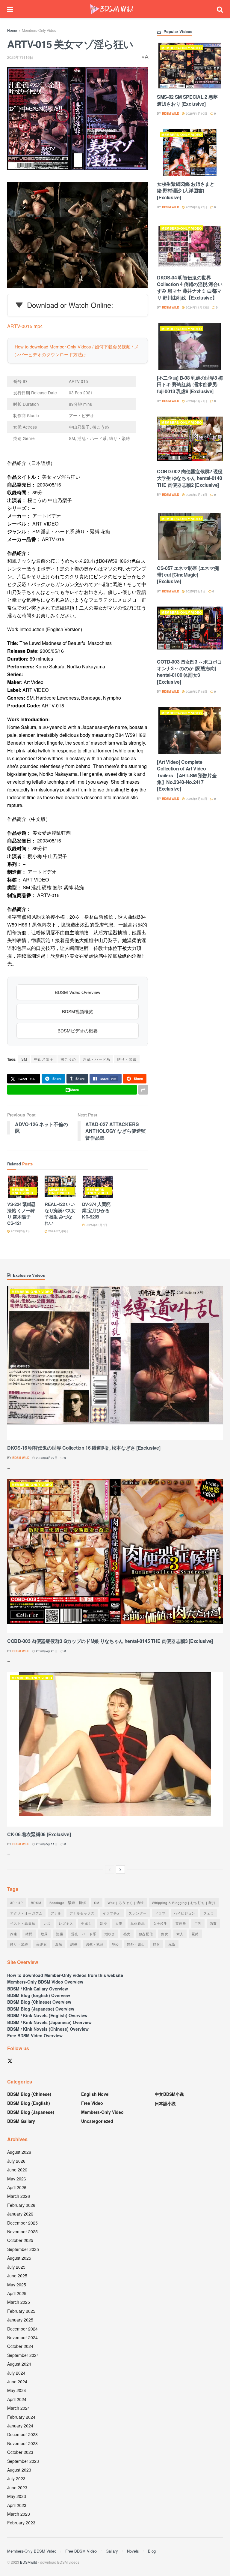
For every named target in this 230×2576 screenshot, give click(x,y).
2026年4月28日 (46, 1651)
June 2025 (17, 2276)
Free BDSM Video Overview (35, 2035)
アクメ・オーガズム (26, 1913)
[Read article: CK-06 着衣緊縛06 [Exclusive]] (115, 1749)
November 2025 (22, 2231)
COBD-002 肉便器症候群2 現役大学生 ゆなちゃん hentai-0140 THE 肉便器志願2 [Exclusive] (190, 478)
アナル (56, 1913)
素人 (180, 1934)
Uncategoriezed (97, 2121)
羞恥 (59, 1944)
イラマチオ (112, 1913)
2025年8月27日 (196, 207)
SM (24, 1059)
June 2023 (17, 2487)
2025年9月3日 (195, 591)
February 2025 (21, 2311)
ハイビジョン (184, 1913)
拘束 (14, 1934)
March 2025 (19, 2302)
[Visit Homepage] (112, 9)
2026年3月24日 (196, 495)
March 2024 (19, 2408)
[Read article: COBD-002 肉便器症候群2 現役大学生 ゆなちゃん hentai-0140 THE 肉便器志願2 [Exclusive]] (190, 440)
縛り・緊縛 (127, 1059)
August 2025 (19, 2258)
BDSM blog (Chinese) (29, 2094)
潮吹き (110, 1934)
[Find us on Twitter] (10, 2061)
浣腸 (60, 1934)
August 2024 (19, 2364)
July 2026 (16, 2161)
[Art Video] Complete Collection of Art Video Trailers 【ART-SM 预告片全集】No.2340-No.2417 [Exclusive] (187, 775)
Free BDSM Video (81, 2551)
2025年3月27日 (46, 1458)
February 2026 (21, 2205)
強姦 (213, 1923)
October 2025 (20, 2240)
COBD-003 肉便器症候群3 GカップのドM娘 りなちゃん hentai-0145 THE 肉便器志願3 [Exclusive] (110, 1641)
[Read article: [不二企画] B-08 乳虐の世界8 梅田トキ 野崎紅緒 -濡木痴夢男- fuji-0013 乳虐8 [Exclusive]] (190, 346)
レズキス (66, 1923)
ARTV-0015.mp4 (25, 326)
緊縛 (195, 1934)
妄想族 (181, 1923)
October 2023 (20, 2452)
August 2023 (19, 2470)
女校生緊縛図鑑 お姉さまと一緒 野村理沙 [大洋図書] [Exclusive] (188, 191)
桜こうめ (68, 1059)
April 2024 (17, 2399)
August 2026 (19, 2152)
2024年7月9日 (58, 1231)
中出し (87, 1923)
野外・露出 (136, 1944)
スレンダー (138, 1913)
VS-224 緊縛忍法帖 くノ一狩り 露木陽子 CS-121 (21, 1214)
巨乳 (198, 1923)
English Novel (95, 2094)
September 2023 (23, 2461)
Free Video (92, 2103)
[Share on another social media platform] (143, 1090)
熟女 (127, 1934)
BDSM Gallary (21, 2121)
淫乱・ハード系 (97, 1059)
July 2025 (16, 2267)
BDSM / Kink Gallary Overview (38, 1989)
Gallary (112, 2551)
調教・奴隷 (95, 1944)
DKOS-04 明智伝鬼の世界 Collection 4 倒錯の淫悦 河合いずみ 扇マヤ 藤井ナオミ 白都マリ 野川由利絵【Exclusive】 (190, 288)
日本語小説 (165, 2103)
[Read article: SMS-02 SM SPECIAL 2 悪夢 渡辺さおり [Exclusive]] (190, 66)
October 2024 (20, 2346)
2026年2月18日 (196, 691)
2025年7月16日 (20, 57)
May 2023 (17, 2496)
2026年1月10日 (196, 113)
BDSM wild (171, 113)
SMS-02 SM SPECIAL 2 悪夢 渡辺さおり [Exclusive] (187, 100)
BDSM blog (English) (29, 2103)
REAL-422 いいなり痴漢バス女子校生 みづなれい (60, 1214)
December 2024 (22, 2329)
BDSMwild (29, 2562)
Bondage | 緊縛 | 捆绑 (68, 1903)
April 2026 (17, 2187)
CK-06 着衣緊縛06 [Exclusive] (39, 1834)
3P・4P (16, 1903)
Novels (133, 2551)
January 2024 (20, 2426)
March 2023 (19, 2514)
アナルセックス (82, 1913)
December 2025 (22, 2223)
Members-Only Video (39, 30)
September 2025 (23, 2249)
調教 (74, 1944)
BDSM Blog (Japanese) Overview (41, 2009)
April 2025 (17, 2293)
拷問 (29, 1934)
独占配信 (146, 1934)
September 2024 (23, 2355)
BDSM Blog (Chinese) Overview (39, 2002)
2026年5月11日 (46, 1844)
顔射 (157, 1944)
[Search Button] (220, 9)
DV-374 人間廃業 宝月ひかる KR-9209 (96, 1210)
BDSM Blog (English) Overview (39, 1995)
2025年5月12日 (196, 799)
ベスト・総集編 (23, 1923)
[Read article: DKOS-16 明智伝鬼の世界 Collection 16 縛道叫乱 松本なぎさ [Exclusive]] (115, 1363)
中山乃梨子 (44, 1059)
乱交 (104, 1923)
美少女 (42, 1944)
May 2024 (17, 2390)
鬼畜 (172, 1944)
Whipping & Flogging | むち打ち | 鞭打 (184, 1903)
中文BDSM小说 (169, 2094)
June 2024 (17, 2382)
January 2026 (20, 2214)
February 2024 (21, 2417)
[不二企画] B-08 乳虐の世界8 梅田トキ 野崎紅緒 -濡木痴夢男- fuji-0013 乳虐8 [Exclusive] (190, 384)
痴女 (165, 1934)
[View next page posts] (120, 1869)
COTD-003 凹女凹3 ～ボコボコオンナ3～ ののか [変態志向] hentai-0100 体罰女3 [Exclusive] (189, 672)
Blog (152, 2551)
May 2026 (17, 2179)
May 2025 (17, 2285)
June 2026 (17, 2170)
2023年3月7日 (20, 1231)
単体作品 (138, 1923)
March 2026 (19, 2196)
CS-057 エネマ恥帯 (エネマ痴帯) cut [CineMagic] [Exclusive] (188, 575)
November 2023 (22, 2443)
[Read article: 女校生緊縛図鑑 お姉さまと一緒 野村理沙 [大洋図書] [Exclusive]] (190, 152)
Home (12, 30)
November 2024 (22, 2337)
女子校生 (160, 1923)
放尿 (44, 1934)
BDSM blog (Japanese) (31, 2112)
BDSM (36, 1903)
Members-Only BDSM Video (32, 2551)
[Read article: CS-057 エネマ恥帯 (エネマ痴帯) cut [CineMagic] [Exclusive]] (190, 536)
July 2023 (16, 2478)
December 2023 (22, 2434)
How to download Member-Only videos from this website (65, 1975)
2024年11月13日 (197, 307)
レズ (47, 1923)
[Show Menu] (10, 9)
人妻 (119, 1923)
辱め (115, 1944)
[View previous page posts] (110, 1869)
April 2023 (17, 2505)
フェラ (209, 1913)
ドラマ (160, 1913)
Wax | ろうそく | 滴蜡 (126, 1903)
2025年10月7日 (96, 1225)
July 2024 (16, 2373)
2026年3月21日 (196, 401)
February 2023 (21, 2523)
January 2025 (20, 2320)
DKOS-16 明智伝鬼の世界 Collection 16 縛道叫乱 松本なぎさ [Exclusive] (84, 1448)
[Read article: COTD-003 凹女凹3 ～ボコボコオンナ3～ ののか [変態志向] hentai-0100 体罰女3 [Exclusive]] (190, 630)
